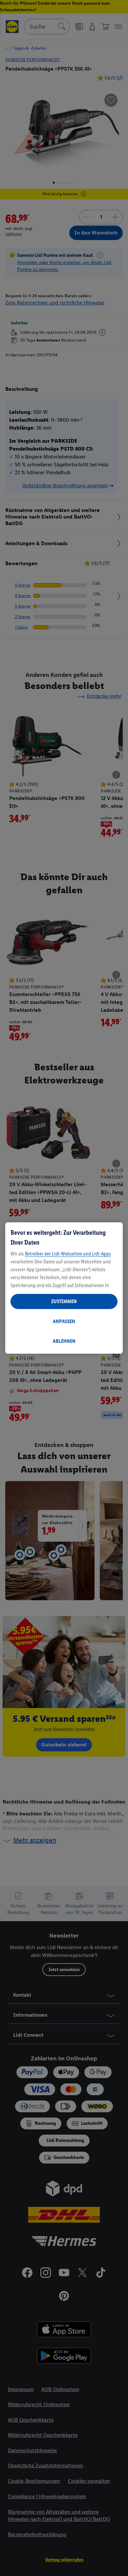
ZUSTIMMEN (64, 1301)
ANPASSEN (64, 1321)
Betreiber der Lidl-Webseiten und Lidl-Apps (68, 1254)
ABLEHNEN (64, 1341)
